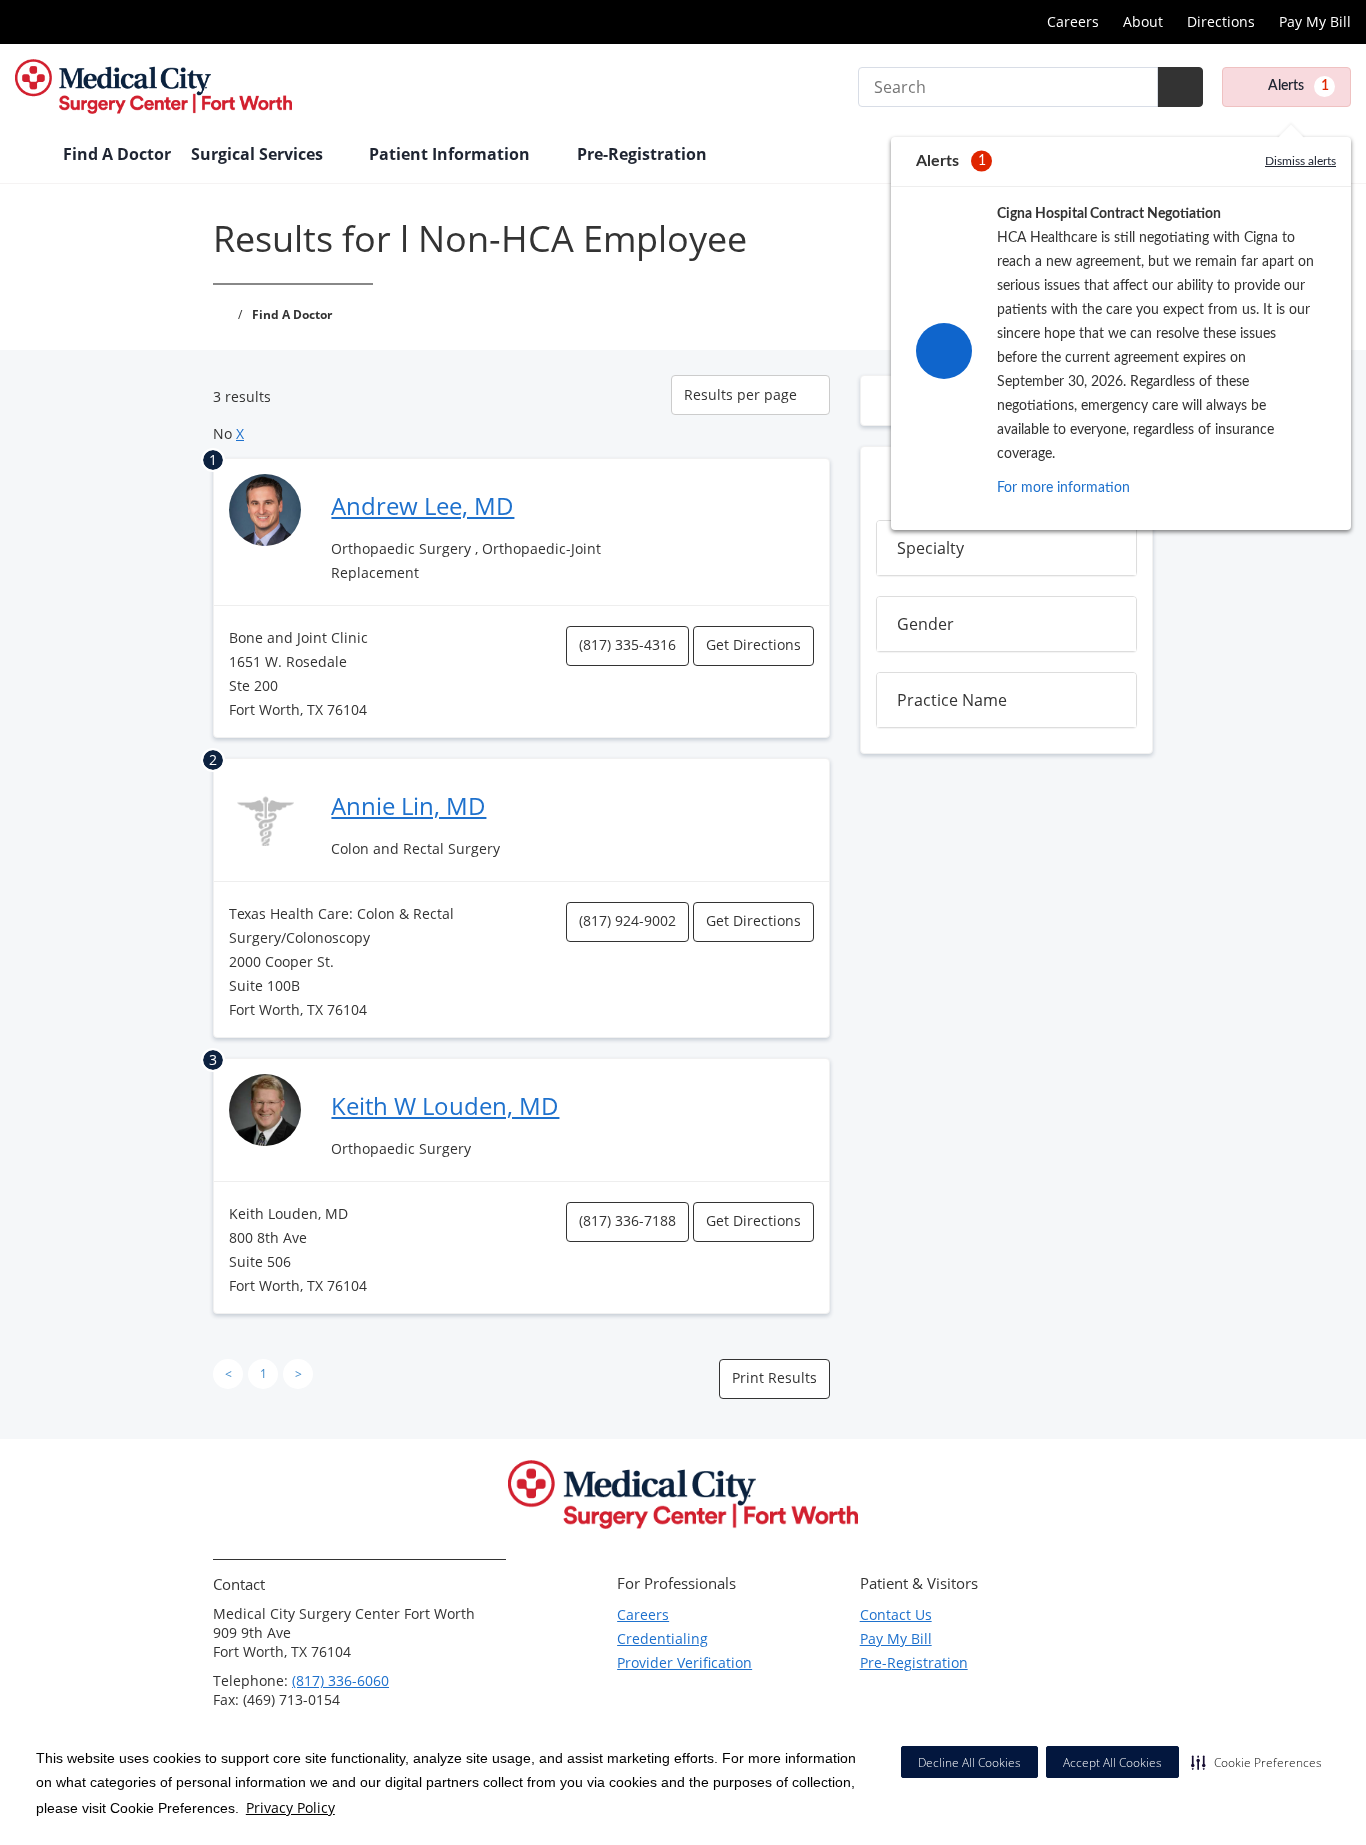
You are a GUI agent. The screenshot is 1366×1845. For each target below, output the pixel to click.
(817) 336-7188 (627, 1220)
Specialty (930, 548)
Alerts (1298, 86)
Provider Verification (684, 1662)
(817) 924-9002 (627, 920)
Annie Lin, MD (408, 805)
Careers (1073, 21)
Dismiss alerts (1300, 161)
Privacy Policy (290, 1807)
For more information (1063, 488)
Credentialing (662, 1638)
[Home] (29, 156)
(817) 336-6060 (340, 1680)
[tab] (1006, 548)
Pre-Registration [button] (644, 154)
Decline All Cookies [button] (969, 1762)
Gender (925, 624)
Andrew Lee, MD (422, 505)
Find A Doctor (117, 154)
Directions (1221, 21)
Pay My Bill (1315, 21)
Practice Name (952, 700)
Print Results (774, 1377)
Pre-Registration (914, 1662)
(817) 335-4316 (627, 644)
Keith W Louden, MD (445, 1105)
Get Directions (753, 644)
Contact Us (896, 1614)
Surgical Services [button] (259, 154)
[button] (1256, 1762)
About (1143, 21)
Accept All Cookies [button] (1112, 1762)
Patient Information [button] (451, 154)
